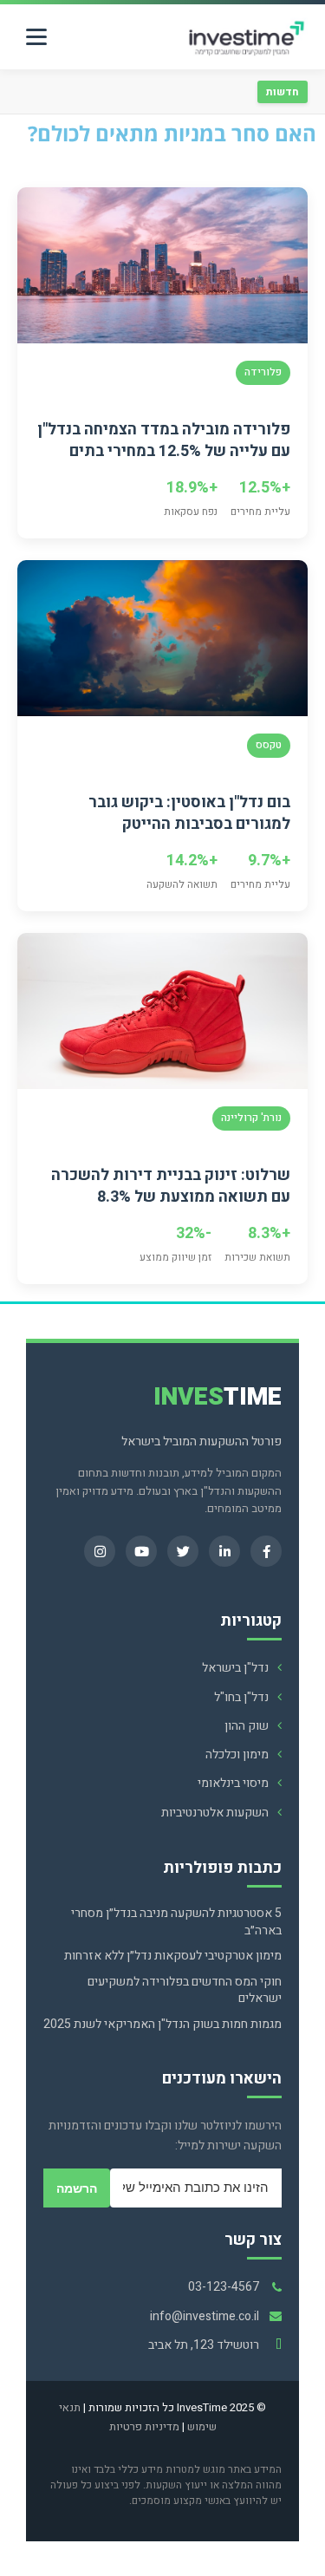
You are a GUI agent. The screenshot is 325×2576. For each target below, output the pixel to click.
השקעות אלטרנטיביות (215, 1813)
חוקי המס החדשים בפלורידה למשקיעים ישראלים (185, 1990)
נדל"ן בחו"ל (241, 1697)
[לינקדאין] (224, 1551)
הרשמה (77, 2188)
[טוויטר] (183, 1551)
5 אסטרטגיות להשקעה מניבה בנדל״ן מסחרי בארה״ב (176, 1922)
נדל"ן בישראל (235, 1668)
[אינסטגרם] (100, 1551)
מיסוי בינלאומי (233, 1783)
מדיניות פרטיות (144, 2426)
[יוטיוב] (141, 1551)
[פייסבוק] (266, 1551)
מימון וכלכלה (237, 1754)
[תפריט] (36, 37)
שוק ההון (247, 1726)
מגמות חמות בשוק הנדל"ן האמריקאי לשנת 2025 (162, 2025)
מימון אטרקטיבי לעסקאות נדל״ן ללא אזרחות (173, 1956)
